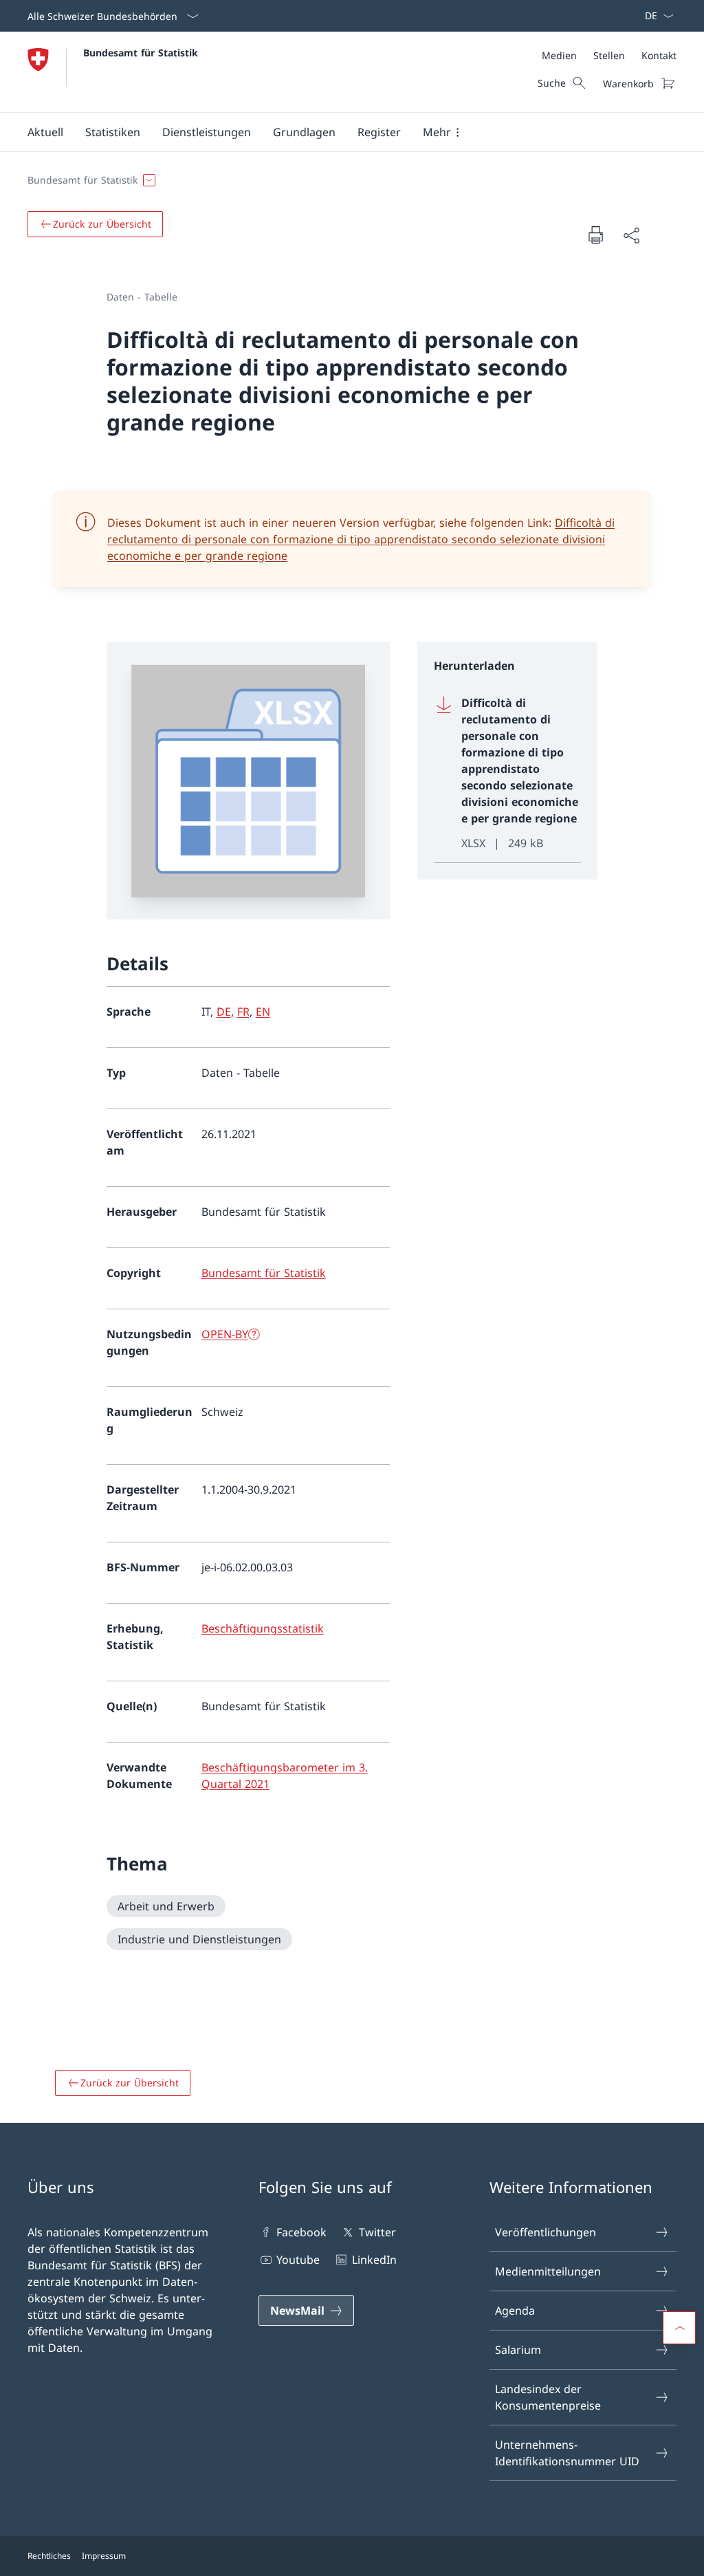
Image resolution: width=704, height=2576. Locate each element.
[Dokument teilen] (631, 235)
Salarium (518, 2350)
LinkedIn (374, 2260)
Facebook (301, 2232)
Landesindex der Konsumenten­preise (548, 2397)
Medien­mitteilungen (548, 2271)
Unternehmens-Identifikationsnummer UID (567, 2453)
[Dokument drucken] (595, 234)
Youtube (298, 2260)
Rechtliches (49, 2556)
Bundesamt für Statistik (141, 53)
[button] (45, 132)
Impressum (104, 2556)
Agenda (515, 2311)
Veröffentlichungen (546, 2232)
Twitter (377, 2232)
